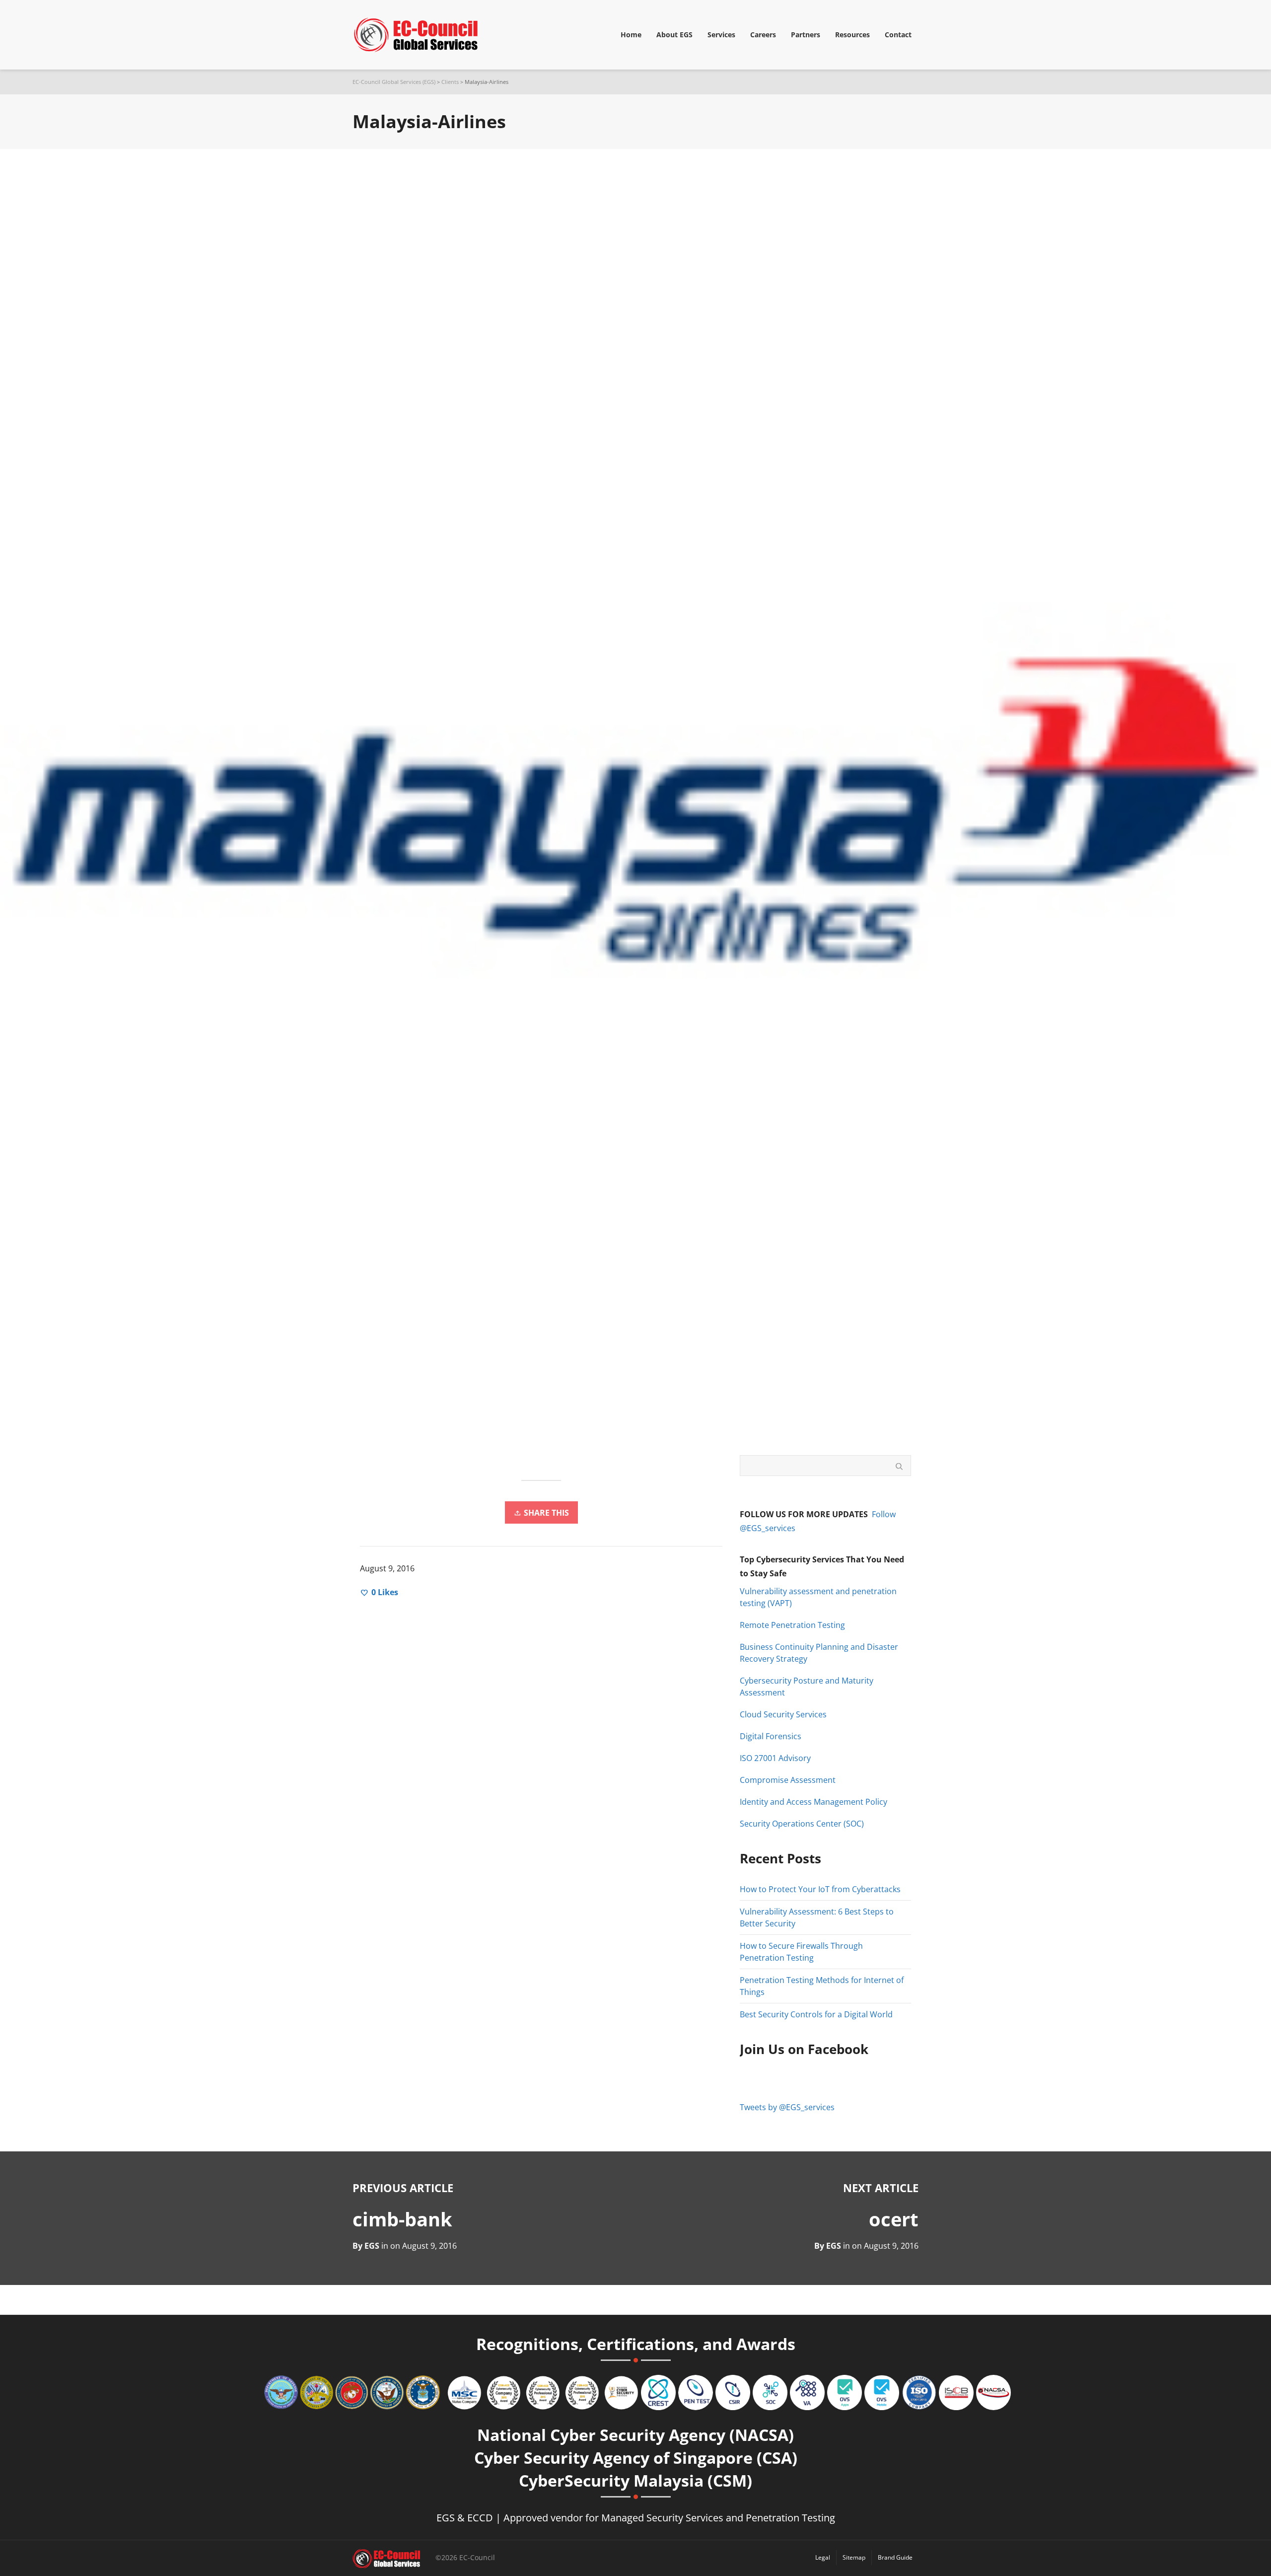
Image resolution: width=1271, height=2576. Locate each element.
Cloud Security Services (783, 1714)
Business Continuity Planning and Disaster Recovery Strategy (819, 1653)
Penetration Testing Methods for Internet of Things (822, 1986)
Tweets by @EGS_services (787, 2107)
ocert (894, 2219)
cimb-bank (402, 2219)
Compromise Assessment (788, 1780)
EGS (834, 2246)
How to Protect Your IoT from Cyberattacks (820, 1889)
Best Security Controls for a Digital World (816, 2014)
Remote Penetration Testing (792, 1625)
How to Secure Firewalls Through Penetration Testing (801, 1952)
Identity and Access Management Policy (813, 1802)
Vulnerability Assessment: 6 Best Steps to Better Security (817, 1917)
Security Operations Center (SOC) (802, 1824)
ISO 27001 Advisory (775, 1758)
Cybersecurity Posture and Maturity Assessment (807, 1687)
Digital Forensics (771, 1736)
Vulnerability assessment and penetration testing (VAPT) (818, 1597)
